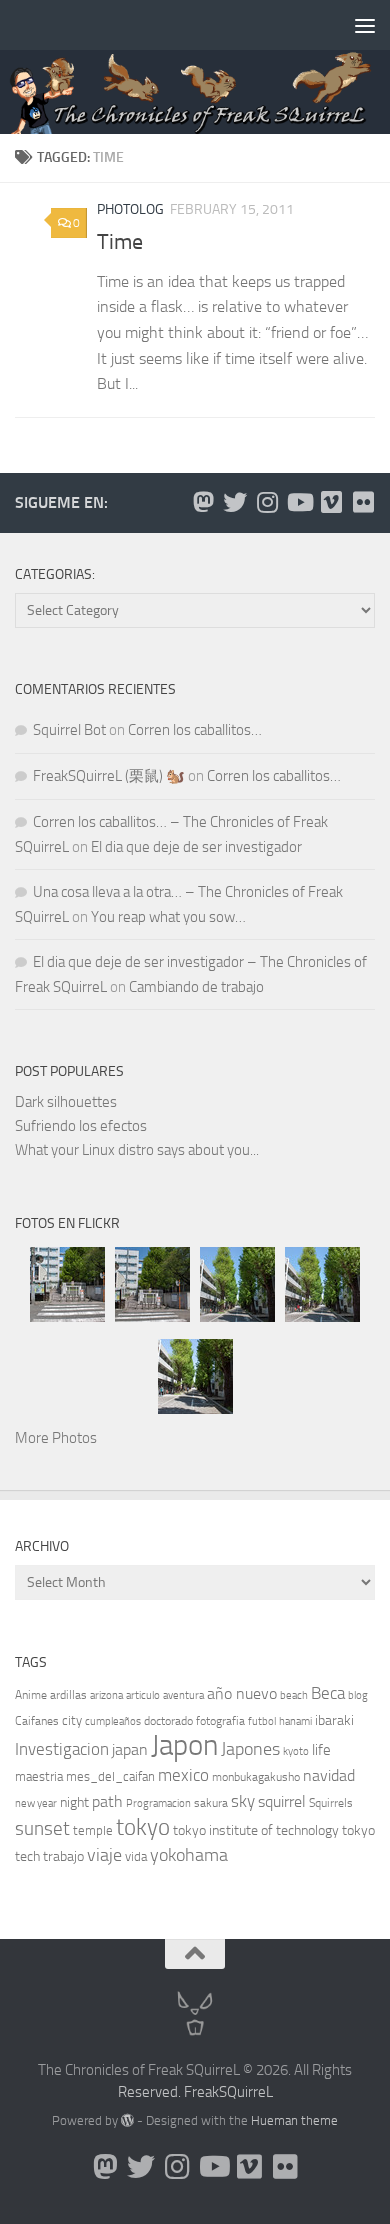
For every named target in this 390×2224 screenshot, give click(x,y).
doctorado (168, 1721)
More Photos (56, 1438)
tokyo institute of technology (256, 1830)
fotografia (220, 1721)
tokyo (143, 1827)
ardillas (68, 1695)
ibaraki (334, 1720)
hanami (295, 1721)
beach (294, 1695)
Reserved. (149, 2092)
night (74, 1802)
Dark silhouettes (66, 1102)
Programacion (158, 1803)
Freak (201, 2092)
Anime (31, 1695)
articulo (143, 1695)
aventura (183, 1695)
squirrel (282, 1801)
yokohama (189, 1855)
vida (136, 1856)
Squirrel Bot (69, 730)
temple (93, 1830)
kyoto (296, 1751)
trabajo (63, 1856)
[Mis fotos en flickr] (363, 502)
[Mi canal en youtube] (299, 502)
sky (243, 1801)
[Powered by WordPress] (127, 2120)
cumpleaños (113, 1721)
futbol (262, 1721)
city (72, 1720)
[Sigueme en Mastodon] (203, 502)
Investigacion (62, 1749)
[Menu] (365, 25)
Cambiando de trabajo (196, 987)
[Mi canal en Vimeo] (331, 502)
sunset (42, 1828)
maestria (39, 1776)
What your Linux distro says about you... (137, 1150)
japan (130, 1749)
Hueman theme (294, 2120)
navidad (329, 1775)
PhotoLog (130, 209)
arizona (106, 1695)
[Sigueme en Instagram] (267, 502)
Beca (328, 1693)
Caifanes (37, 1721)
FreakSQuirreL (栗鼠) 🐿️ (109, 776)
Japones (250, 1749)
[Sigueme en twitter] (235, 502)
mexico (183, 1775)
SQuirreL (246, 2092)
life (321, 1750)
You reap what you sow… (168, 917)
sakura (211, 1803)
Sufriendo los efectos (81, 1126)
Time (120, 242)
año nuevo (242, 1693)
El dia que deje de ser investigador (196, 847)
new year (36, 1803)
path (107, 1801)
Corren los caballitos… (195, 730)
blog (358, 1695)
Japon (184, 1745)
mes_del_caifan (110, 1776)
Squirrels (331, 1803)
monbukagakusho (256, 1777)
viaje (104, 1855)
